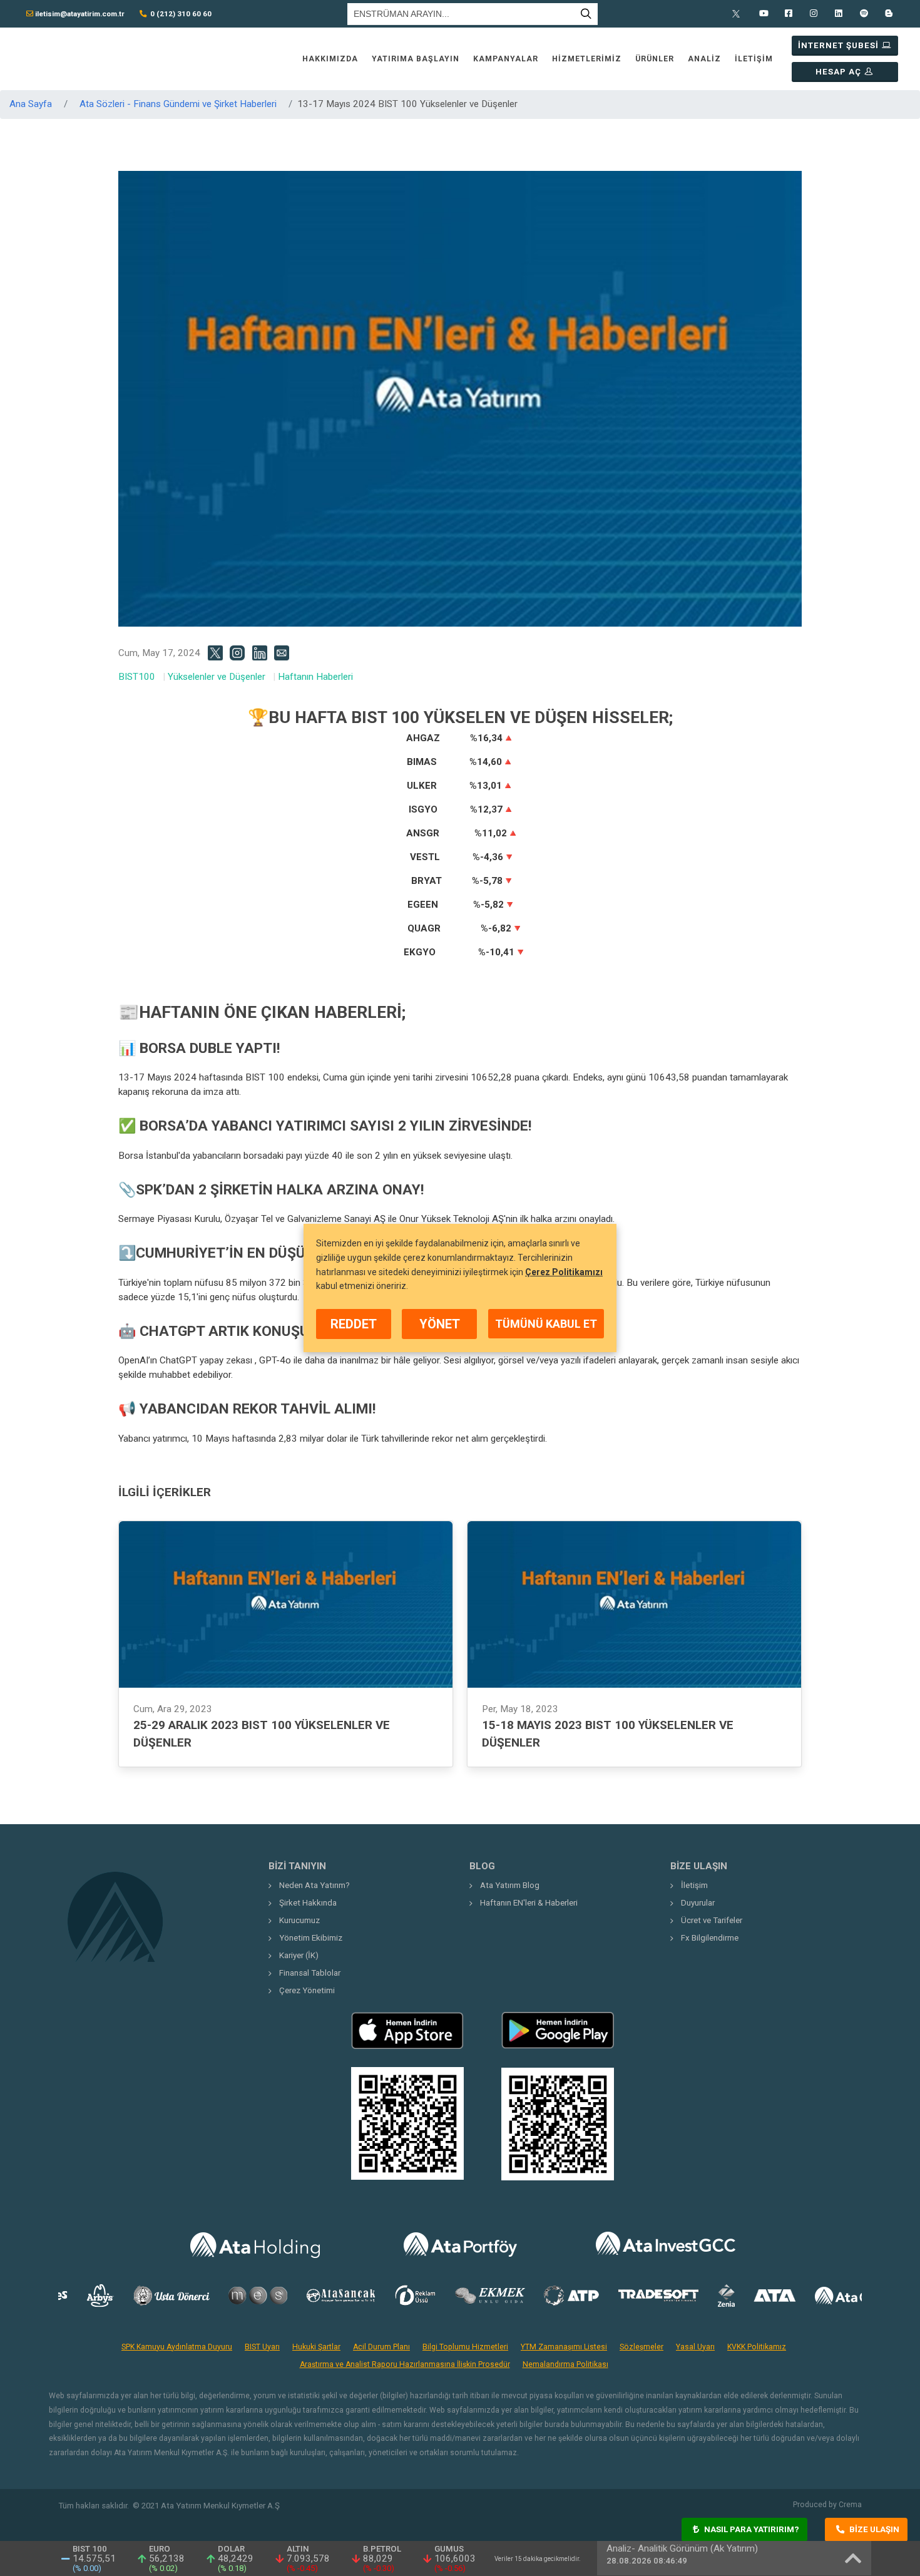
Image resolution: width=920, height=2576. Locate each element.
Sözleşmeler (641, 2347)
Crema (850, 2505)
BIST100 (137, 677)
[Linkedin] (839, 14)
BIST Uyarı (262, 2347)
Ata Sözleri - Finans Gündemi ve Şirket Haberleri (178, 104)
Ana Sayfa (31, 104)
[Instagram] (814, 14)
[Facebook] (789, 14)
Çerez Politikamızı (564, 1271)
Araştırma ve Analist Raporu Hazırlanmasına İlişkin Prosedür (405, 2364)
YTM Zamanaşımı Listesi (564, 2347)
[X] (739, 14)
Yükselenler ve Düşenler (217, 677)
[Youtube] (764, 14)
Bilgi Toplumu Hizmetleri (465, 2347)
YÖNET (440, 1324)
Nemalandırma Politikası (565, 2364)
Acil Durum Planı (381, 2347)
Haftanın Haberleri (315, 677)
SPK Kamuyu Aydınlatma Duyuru (177, 2347)
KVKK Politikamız (757, 2347)
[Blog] (889, 14)
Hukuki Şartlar (316, 2347)
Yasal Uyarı (695, 2347)
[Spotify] (864, 14)
